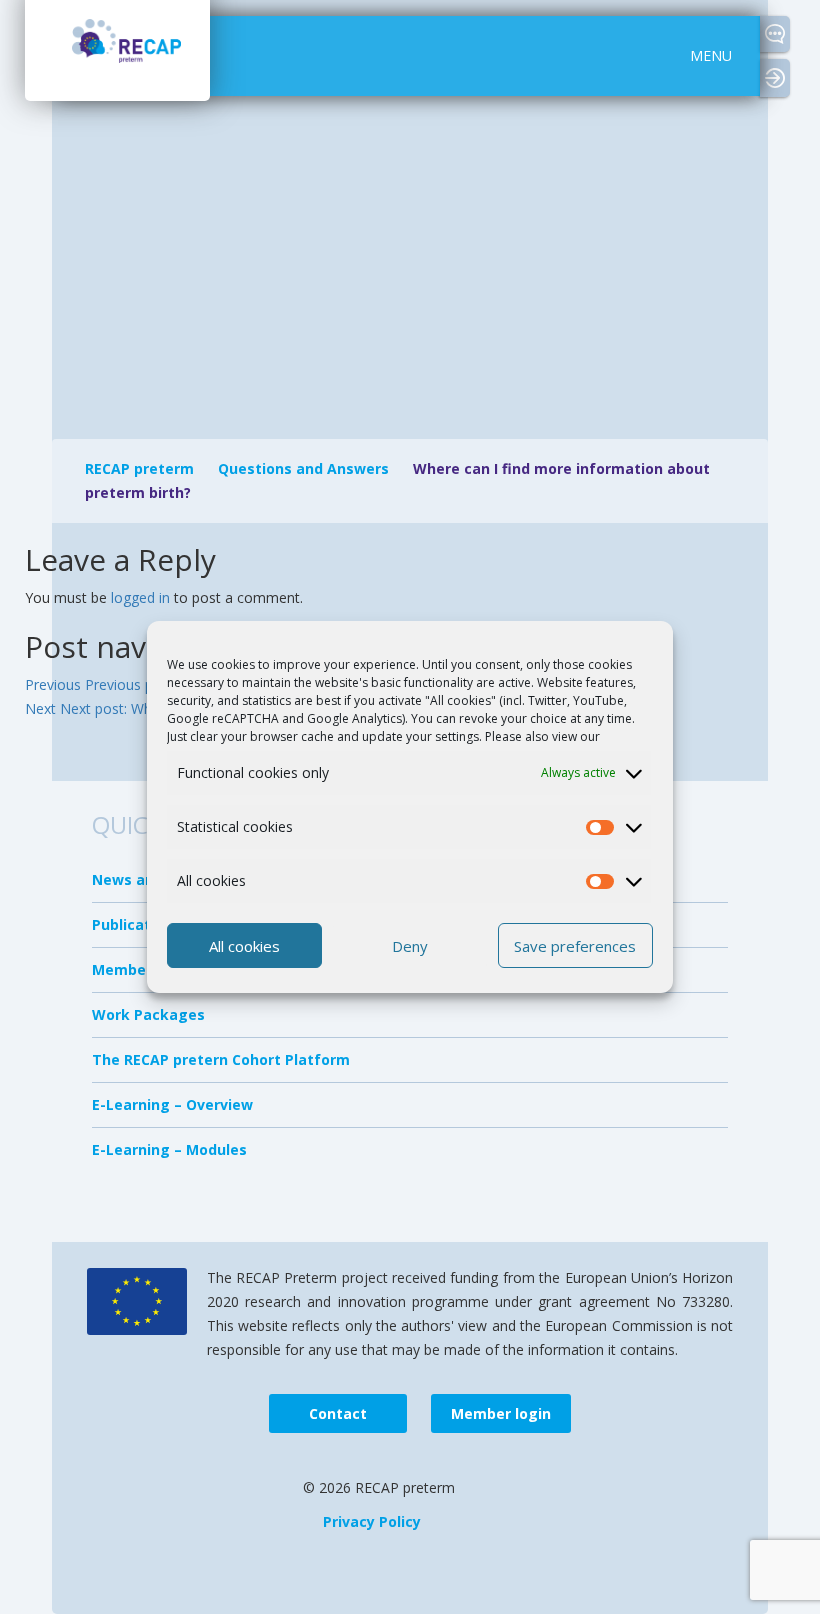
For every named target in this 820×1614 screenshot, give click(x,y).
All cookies (244, 946)
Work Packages (148, 1014)
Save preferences (575, 946)
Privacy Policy (372, 1521)
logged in (140, 597)
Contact (775, 34)
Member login (782, 79)
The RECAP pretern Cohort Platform (221, 1059)
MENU (711, 55)
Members (126, 969)
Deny (410, 946)
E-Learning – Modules (169, 1149)
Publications (136, 924)
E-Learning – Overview (172, 1104)
